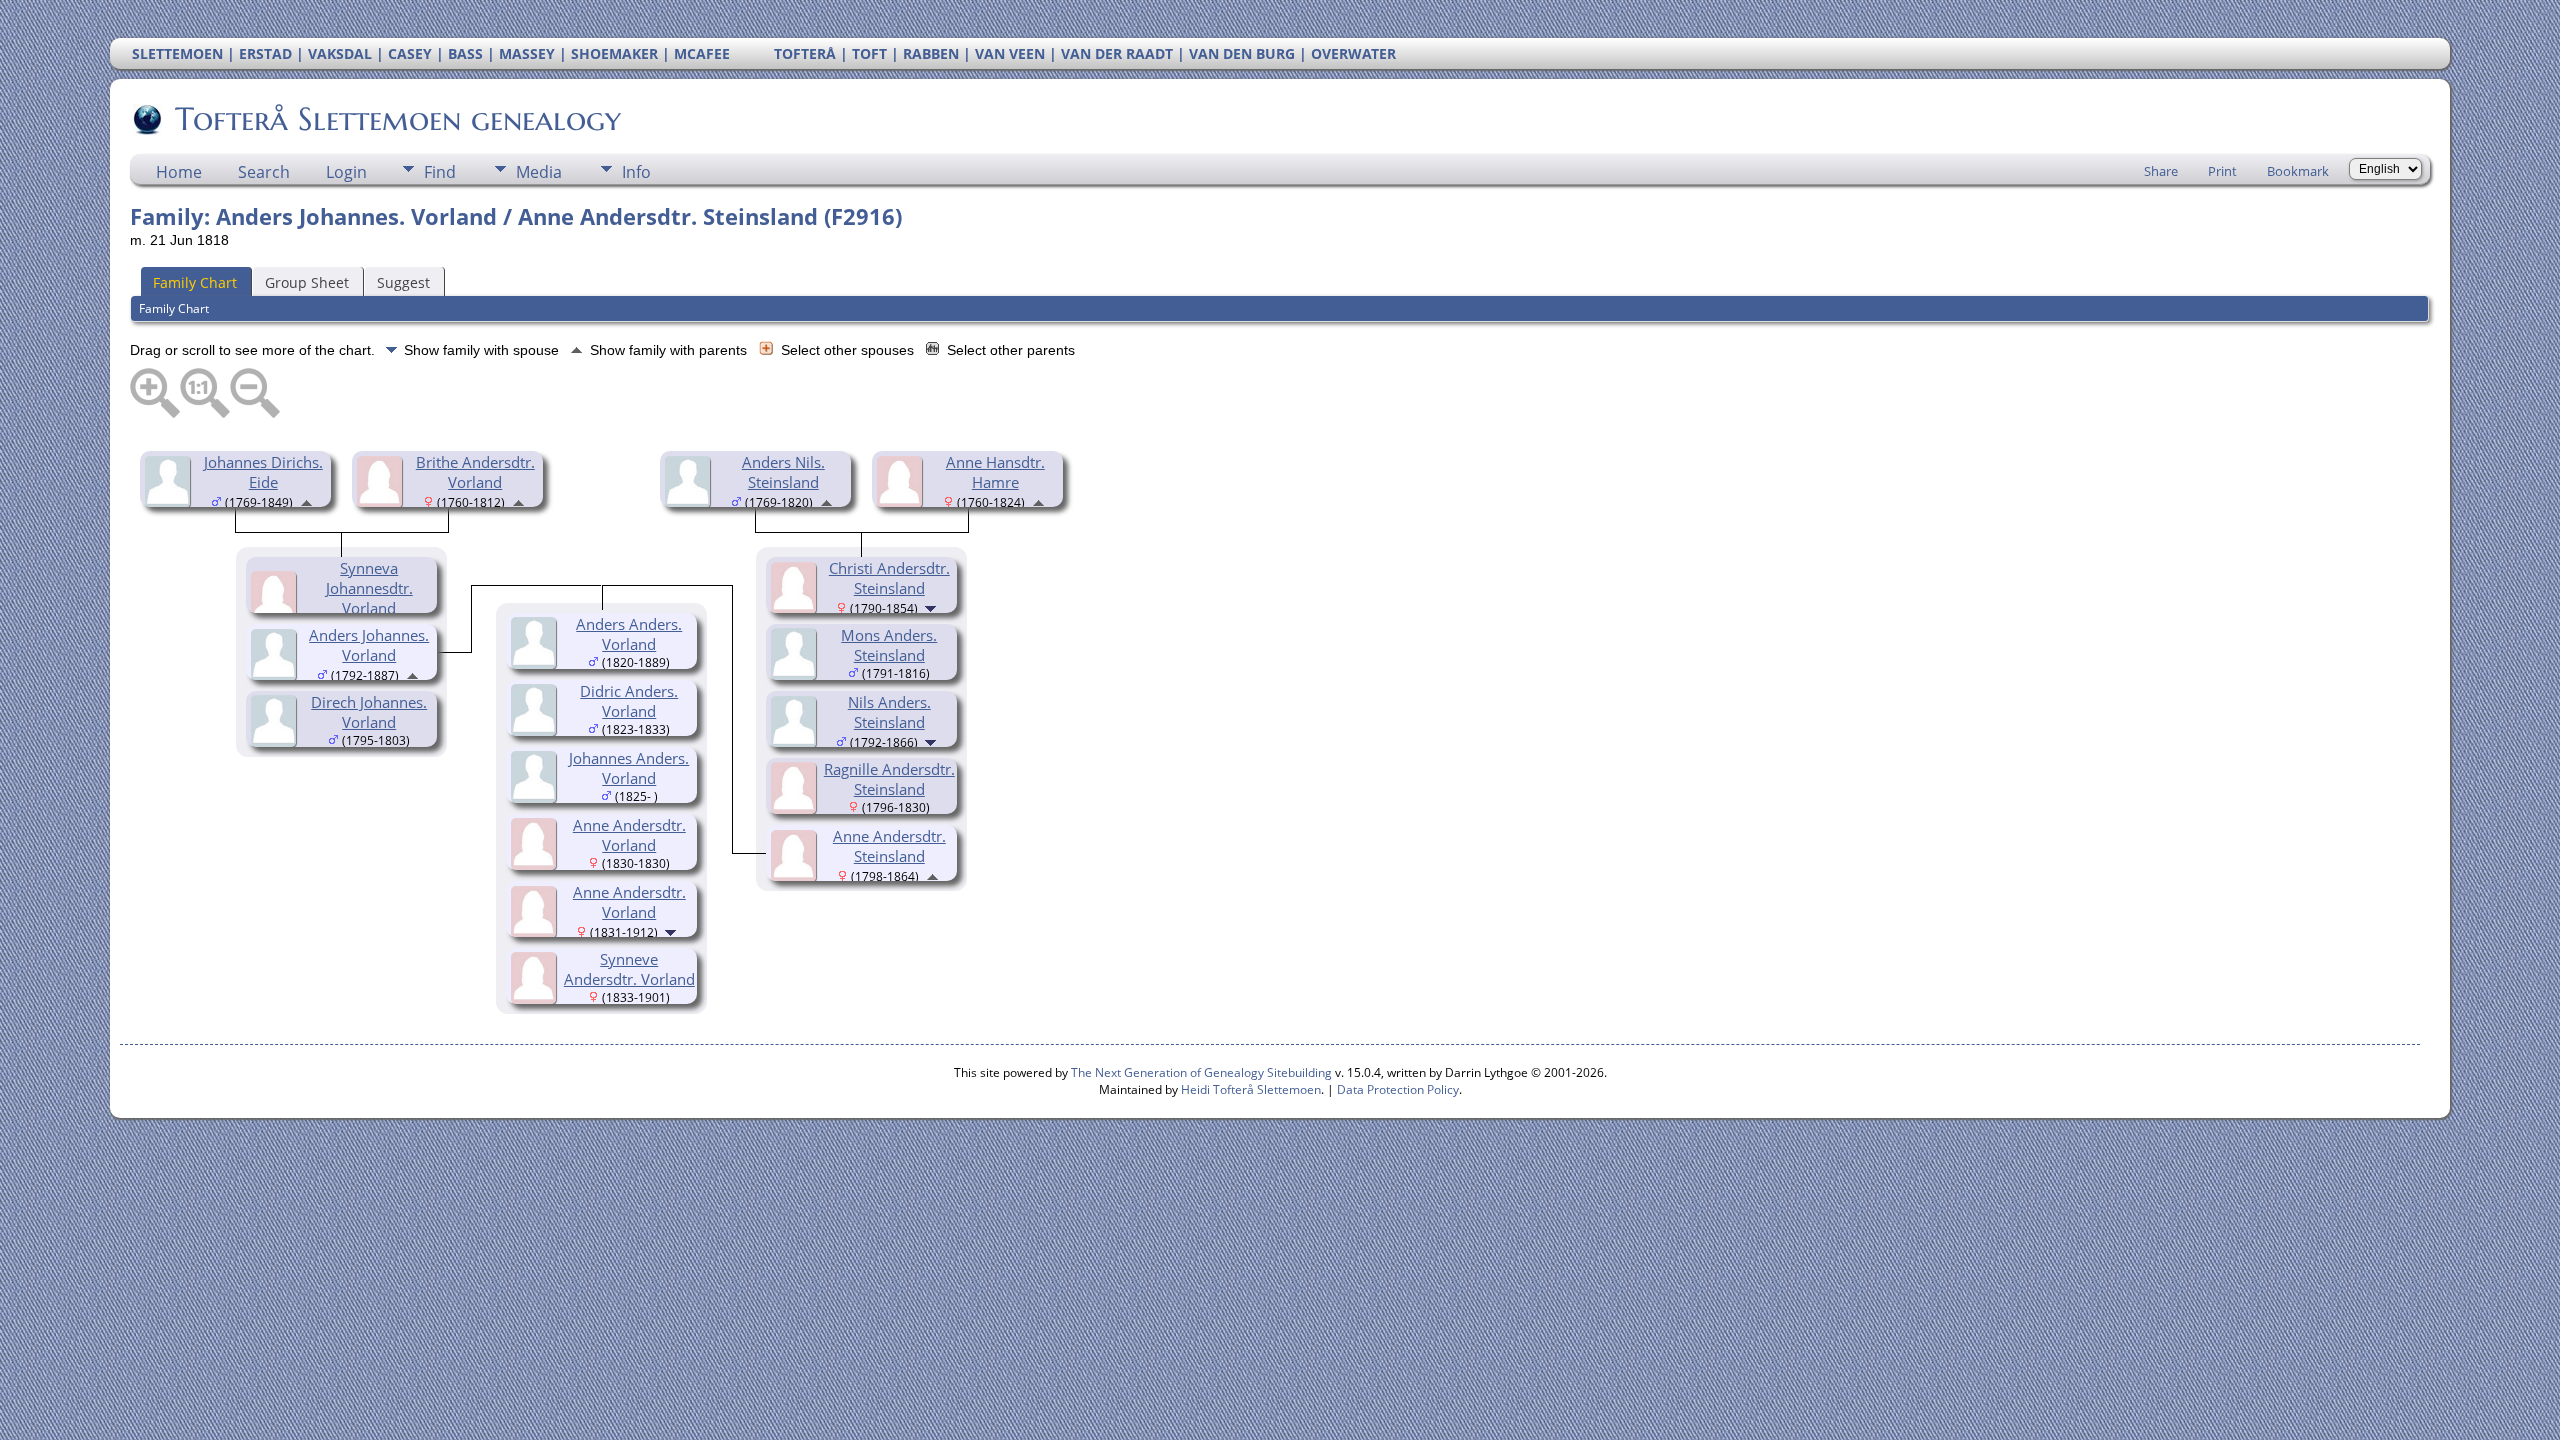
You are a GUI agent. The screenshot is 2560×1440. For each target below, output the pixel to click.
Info (636, 172)
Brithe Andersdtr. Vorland (475, 472)
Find (440, 172)
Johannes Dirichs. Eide (263, 472)
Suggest (403, 282)
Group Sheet (307, 282)
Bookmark (2298, 171)
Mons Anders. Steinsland (889, 645)
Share (2161, 171)
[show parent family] (306, 501)
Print (2222, 171)
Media (539, 172)
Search (264, 172)
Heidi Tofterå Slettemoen (1251, 1089)
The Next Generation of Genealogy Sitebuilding (1201, 1072)
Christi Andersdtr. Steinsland (889, 578)
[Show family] (932, 607)
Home (179, 172)
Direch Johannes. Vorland (369, 712)
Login (346, 172)
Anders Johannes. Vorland (369, 645)
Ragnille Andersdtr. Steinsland (889, 779)
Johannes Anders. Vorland (629, 768)
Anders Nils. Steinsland (783, 472)
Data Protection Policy (1398, 1089)
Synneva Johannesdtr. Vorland (369, 588)
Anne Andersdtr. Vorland (629, 835)
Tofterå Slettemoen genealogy (398, 119)
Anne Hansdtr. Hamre (995, 472)
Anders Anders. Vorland (629, 634)
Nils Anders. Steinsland (889, 712)
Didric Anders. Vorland (629, 701)
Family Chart (195, 282)
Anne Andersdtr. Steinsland (889, 846)
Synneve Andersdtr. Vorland (629, 969)
